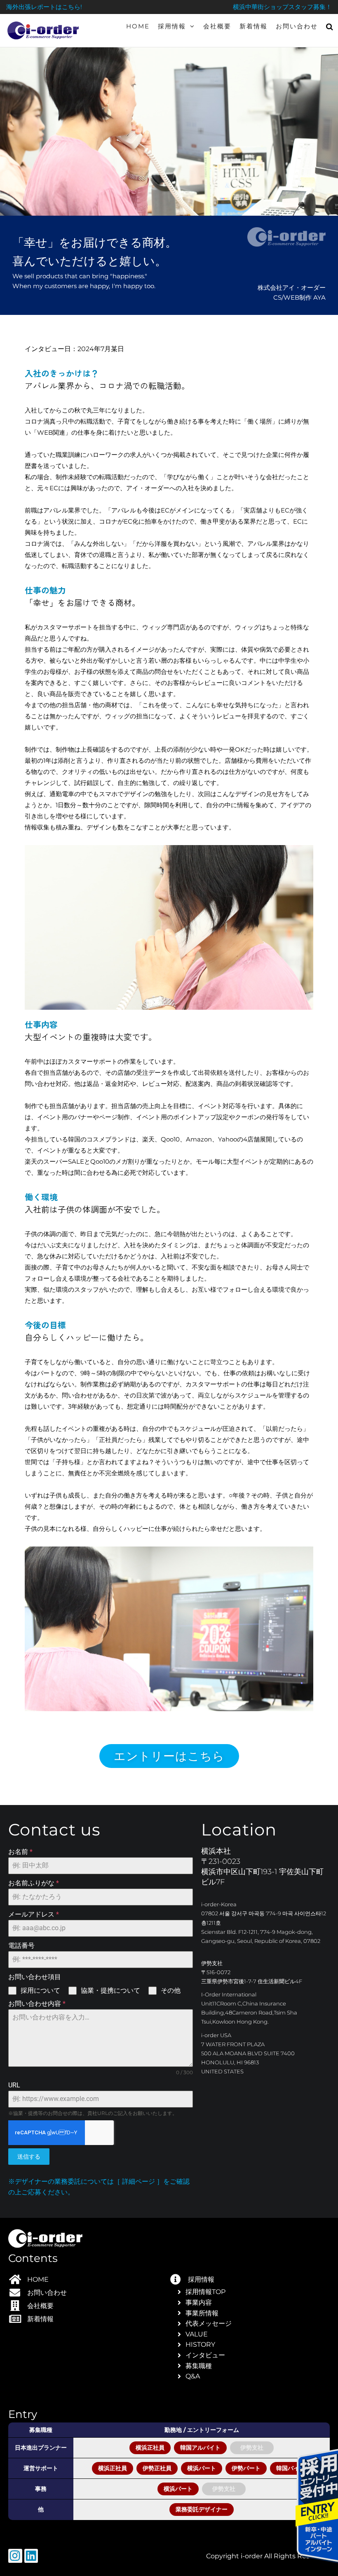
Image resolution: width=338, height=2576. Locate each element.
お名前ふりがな (34, 1883)
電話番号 (21, 1946)
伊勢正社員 (157, 2468)
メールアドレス (34, 1914)
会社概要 (217, 26)
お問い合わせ (297, 26)
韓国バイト (291, 2468)
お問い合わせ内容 (37, 2004)
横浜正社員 (150, 2448)
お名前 (20, 1852)
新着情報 (253, 26)
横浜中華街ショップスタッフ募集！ (282, 7)
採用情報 (172, 26)
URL (14, 2085)
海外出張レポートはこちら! (44, 7)
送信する (29, 2157)
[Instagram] (15, 2556)
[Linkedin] (31, 2556)
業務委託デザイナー (202, 2509)
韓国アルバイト (200, 2448)
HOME (138, 26)
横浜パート (202, 2468)
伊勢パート (246, 2468)
